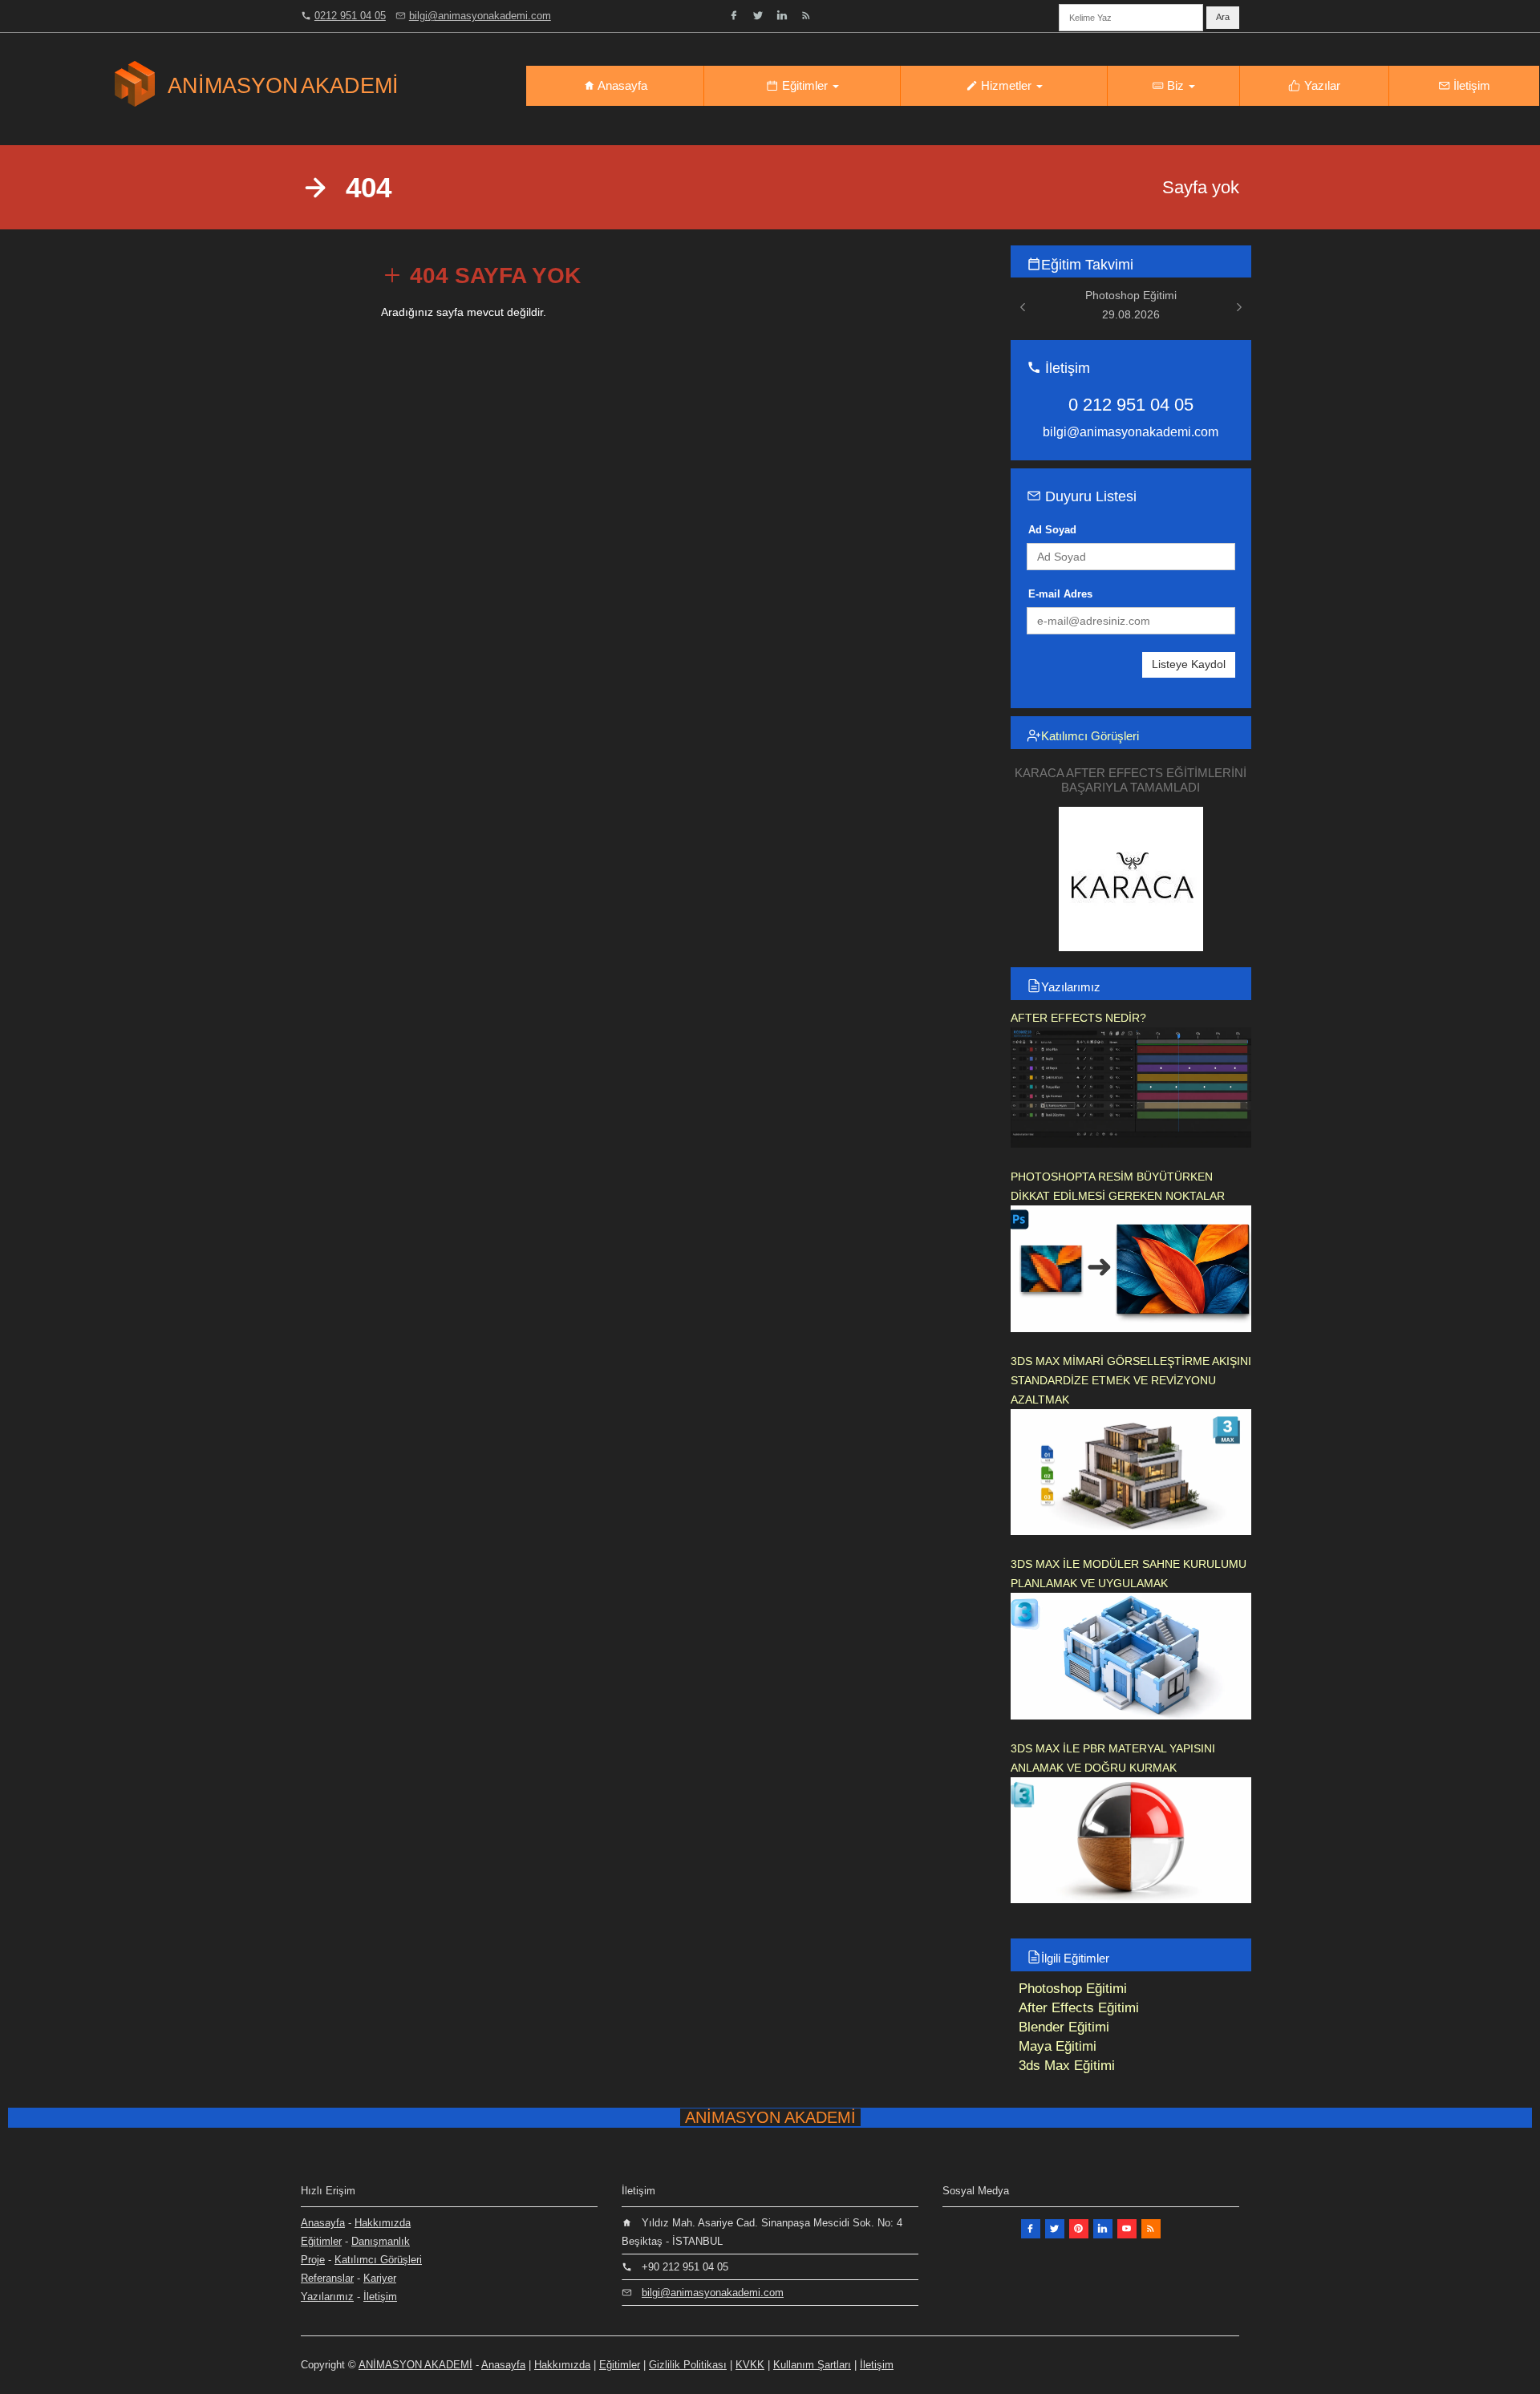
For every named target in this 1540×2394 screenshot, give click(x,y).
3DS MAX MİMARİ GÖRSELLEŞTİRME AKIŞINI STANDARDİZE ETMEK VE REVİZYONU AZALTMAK (1131, 1380)
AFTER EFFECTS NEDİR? (1078, 1018)
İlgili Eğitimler (1075, 1958)
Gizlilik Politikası (688, 2365)
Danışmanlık (381, 2241)
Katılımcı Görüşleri (1090, 736)
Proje (313, 2260)
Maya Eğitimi (1058, 2046)
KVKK (750, 2365)
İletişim (1470, 85)
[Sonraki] (1239, 307)
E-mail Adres (1060, 594)
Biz (1175, 85)
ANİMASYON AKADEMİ (415, 2365)
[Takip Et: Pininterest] (1079, 2229)
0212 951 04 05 (350, 16)
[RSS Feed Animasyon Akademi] (806, 15)
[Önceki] (1023, 307)
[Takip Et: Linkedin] (782, 15)
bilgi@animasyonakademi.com (480, 16)
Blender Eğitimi (1064, 2027)
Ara (1223, 17)
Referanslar (327, 2278)
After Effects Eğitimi (1079, 2008)
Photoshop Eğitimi (1073, 1989)
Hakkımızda (383, 2223)
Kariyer (380, 2278)
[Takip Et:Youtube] (1127, 2229)
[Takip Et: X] (1055, 2229)
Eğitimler (805, 85)
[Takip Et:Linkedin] (1103, 2229)
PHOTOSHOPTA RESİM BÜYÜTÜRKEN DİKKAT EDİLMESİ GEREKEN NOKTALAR (1118, 1186)
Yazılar (1321, 85)
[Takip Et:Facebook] (734, 15)
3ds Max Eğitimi (1067, 2066)
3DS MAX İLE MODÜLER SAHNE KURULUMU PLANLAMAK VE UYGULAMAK (1129, 1574)
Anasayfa (621, 85)
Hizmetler (1006, 85)
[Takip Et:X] (758, 15)
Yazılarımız (1071, 987)
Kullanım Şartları (812, 2365)
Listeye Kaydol (1189, 664)
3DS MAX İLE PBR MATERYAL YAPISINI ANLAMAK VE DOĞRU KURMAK (1113, 1758)
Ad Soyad (1052, 530)
